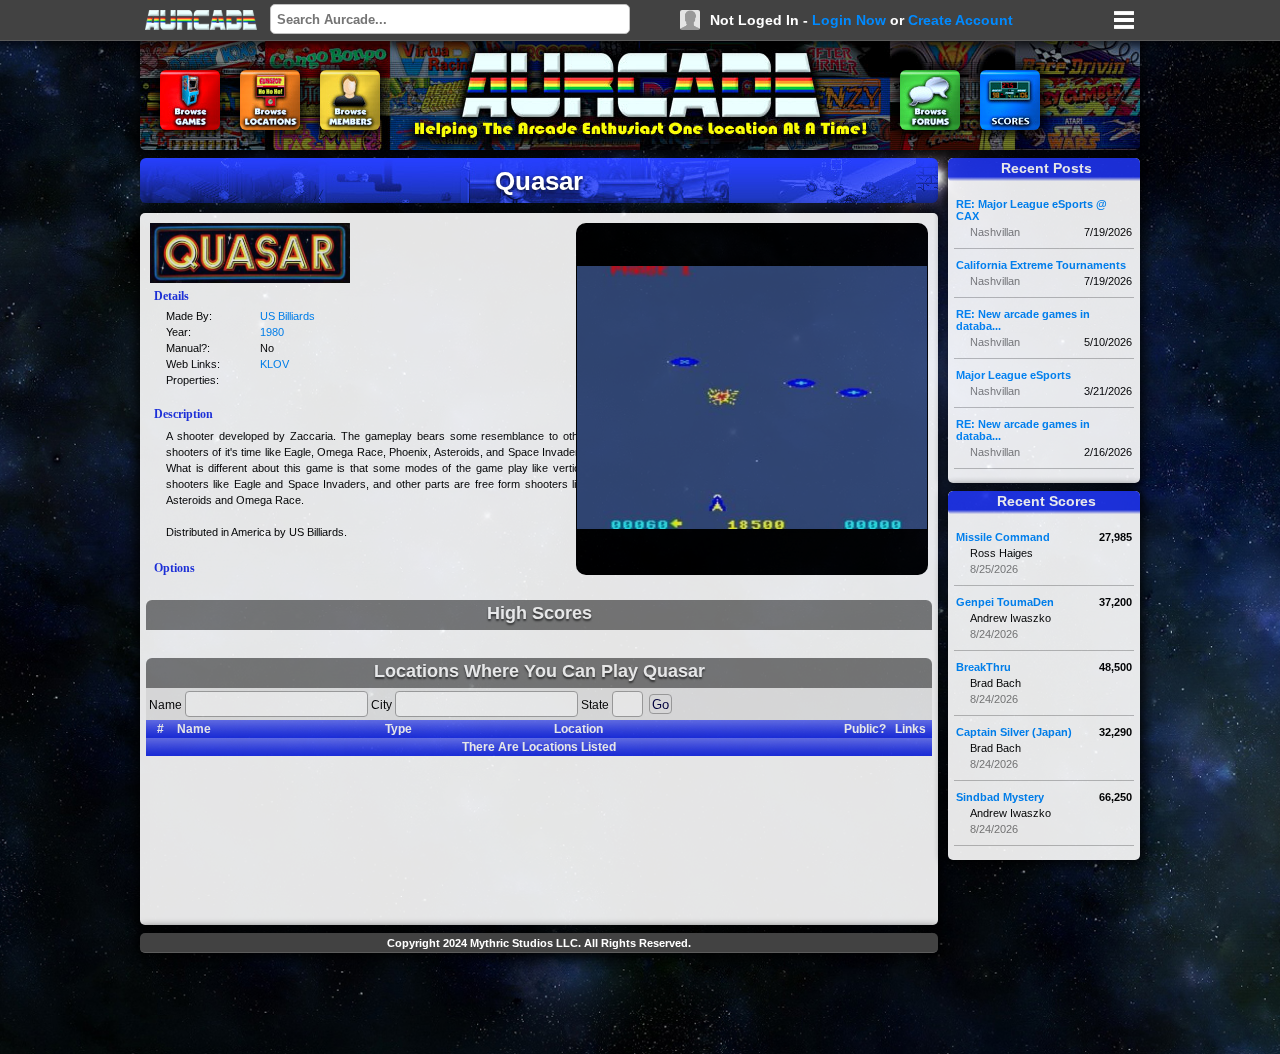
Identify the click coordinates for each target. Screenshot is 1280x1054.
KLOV (274, 364)
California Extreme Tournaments (1041, 265)
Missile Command (1003, 537)
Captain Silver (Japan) (1014, 732)
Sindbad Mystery (1000, 797)
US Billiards (287, 316)
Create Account (960, 20)
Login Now (849, 20)
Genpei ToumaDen (1005, 602)
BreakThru (983, 667)
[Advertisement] (539, 1006)
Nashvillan (995, 232)
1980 (272, 332)
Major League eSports (1013, 375)
